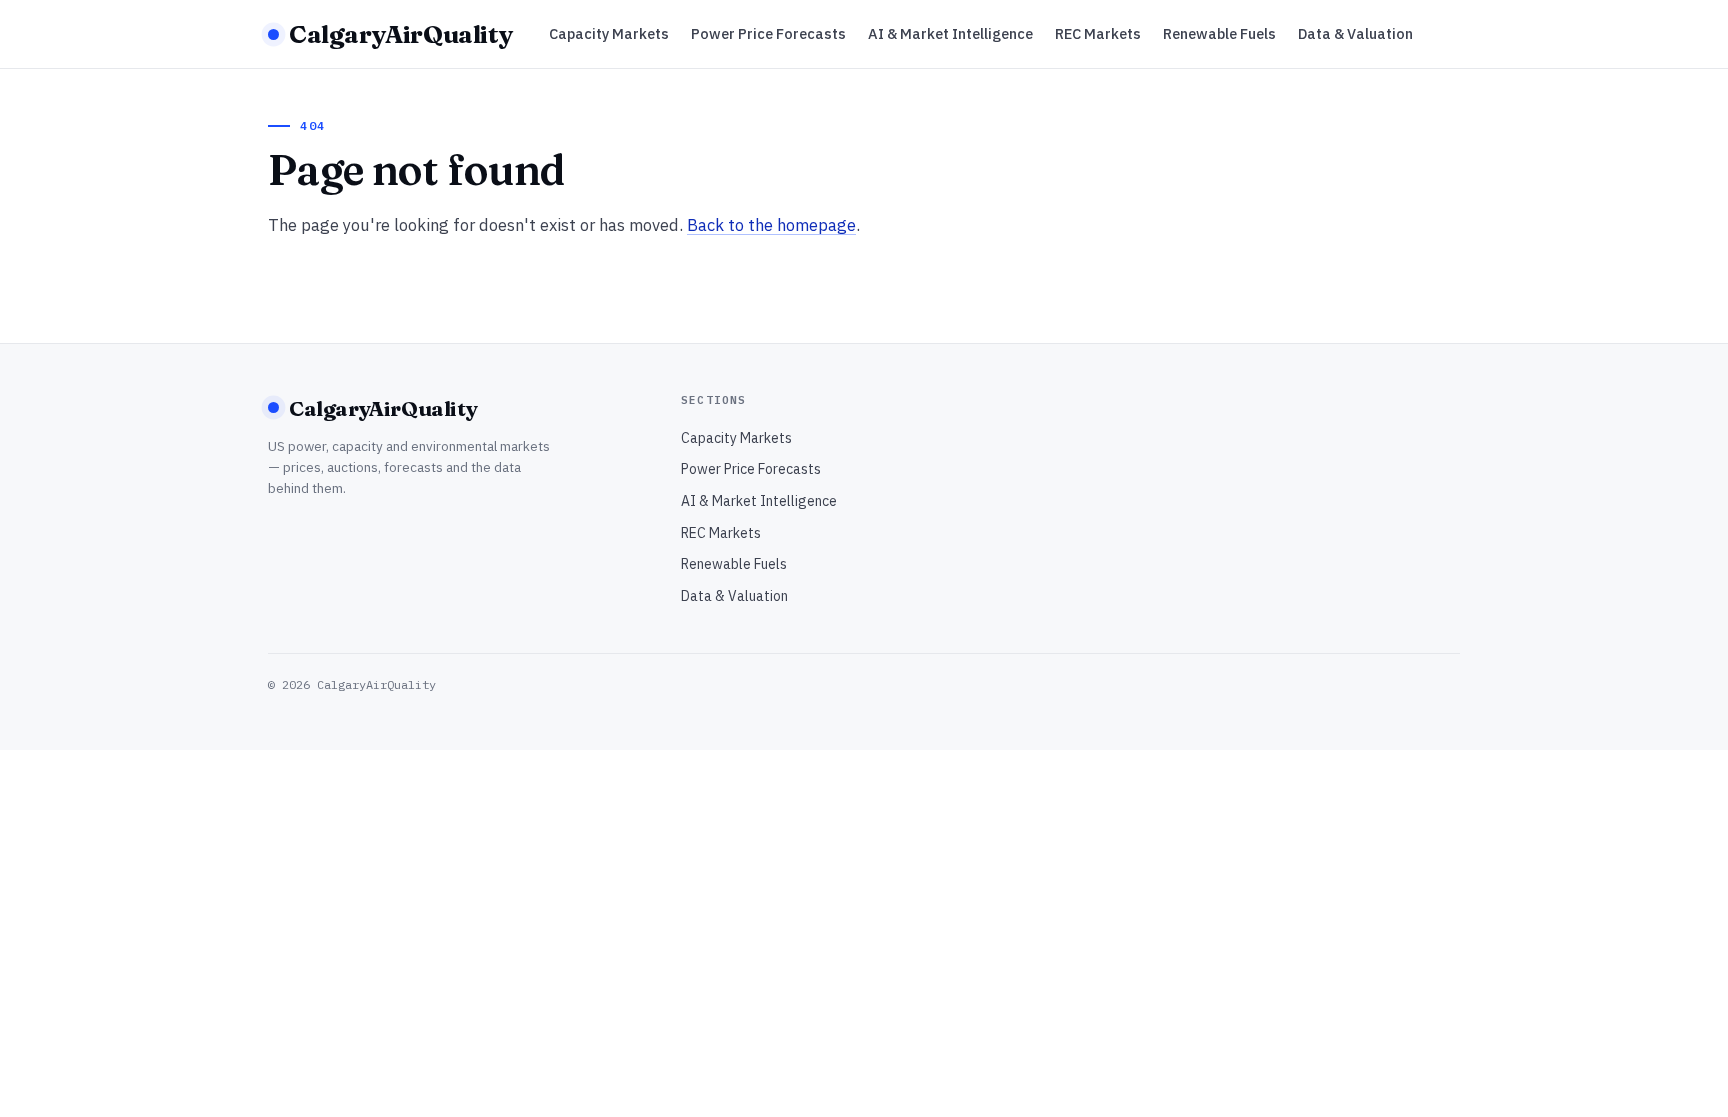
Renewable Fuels (1219, 33)
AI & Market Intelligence (950, 33)
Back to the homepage (771, 225)
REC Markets (1098, 33)
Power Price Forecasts (768, 33)
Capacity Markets (609, 33)
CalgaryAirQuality (401, 34)
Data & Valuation (1355, 33)
